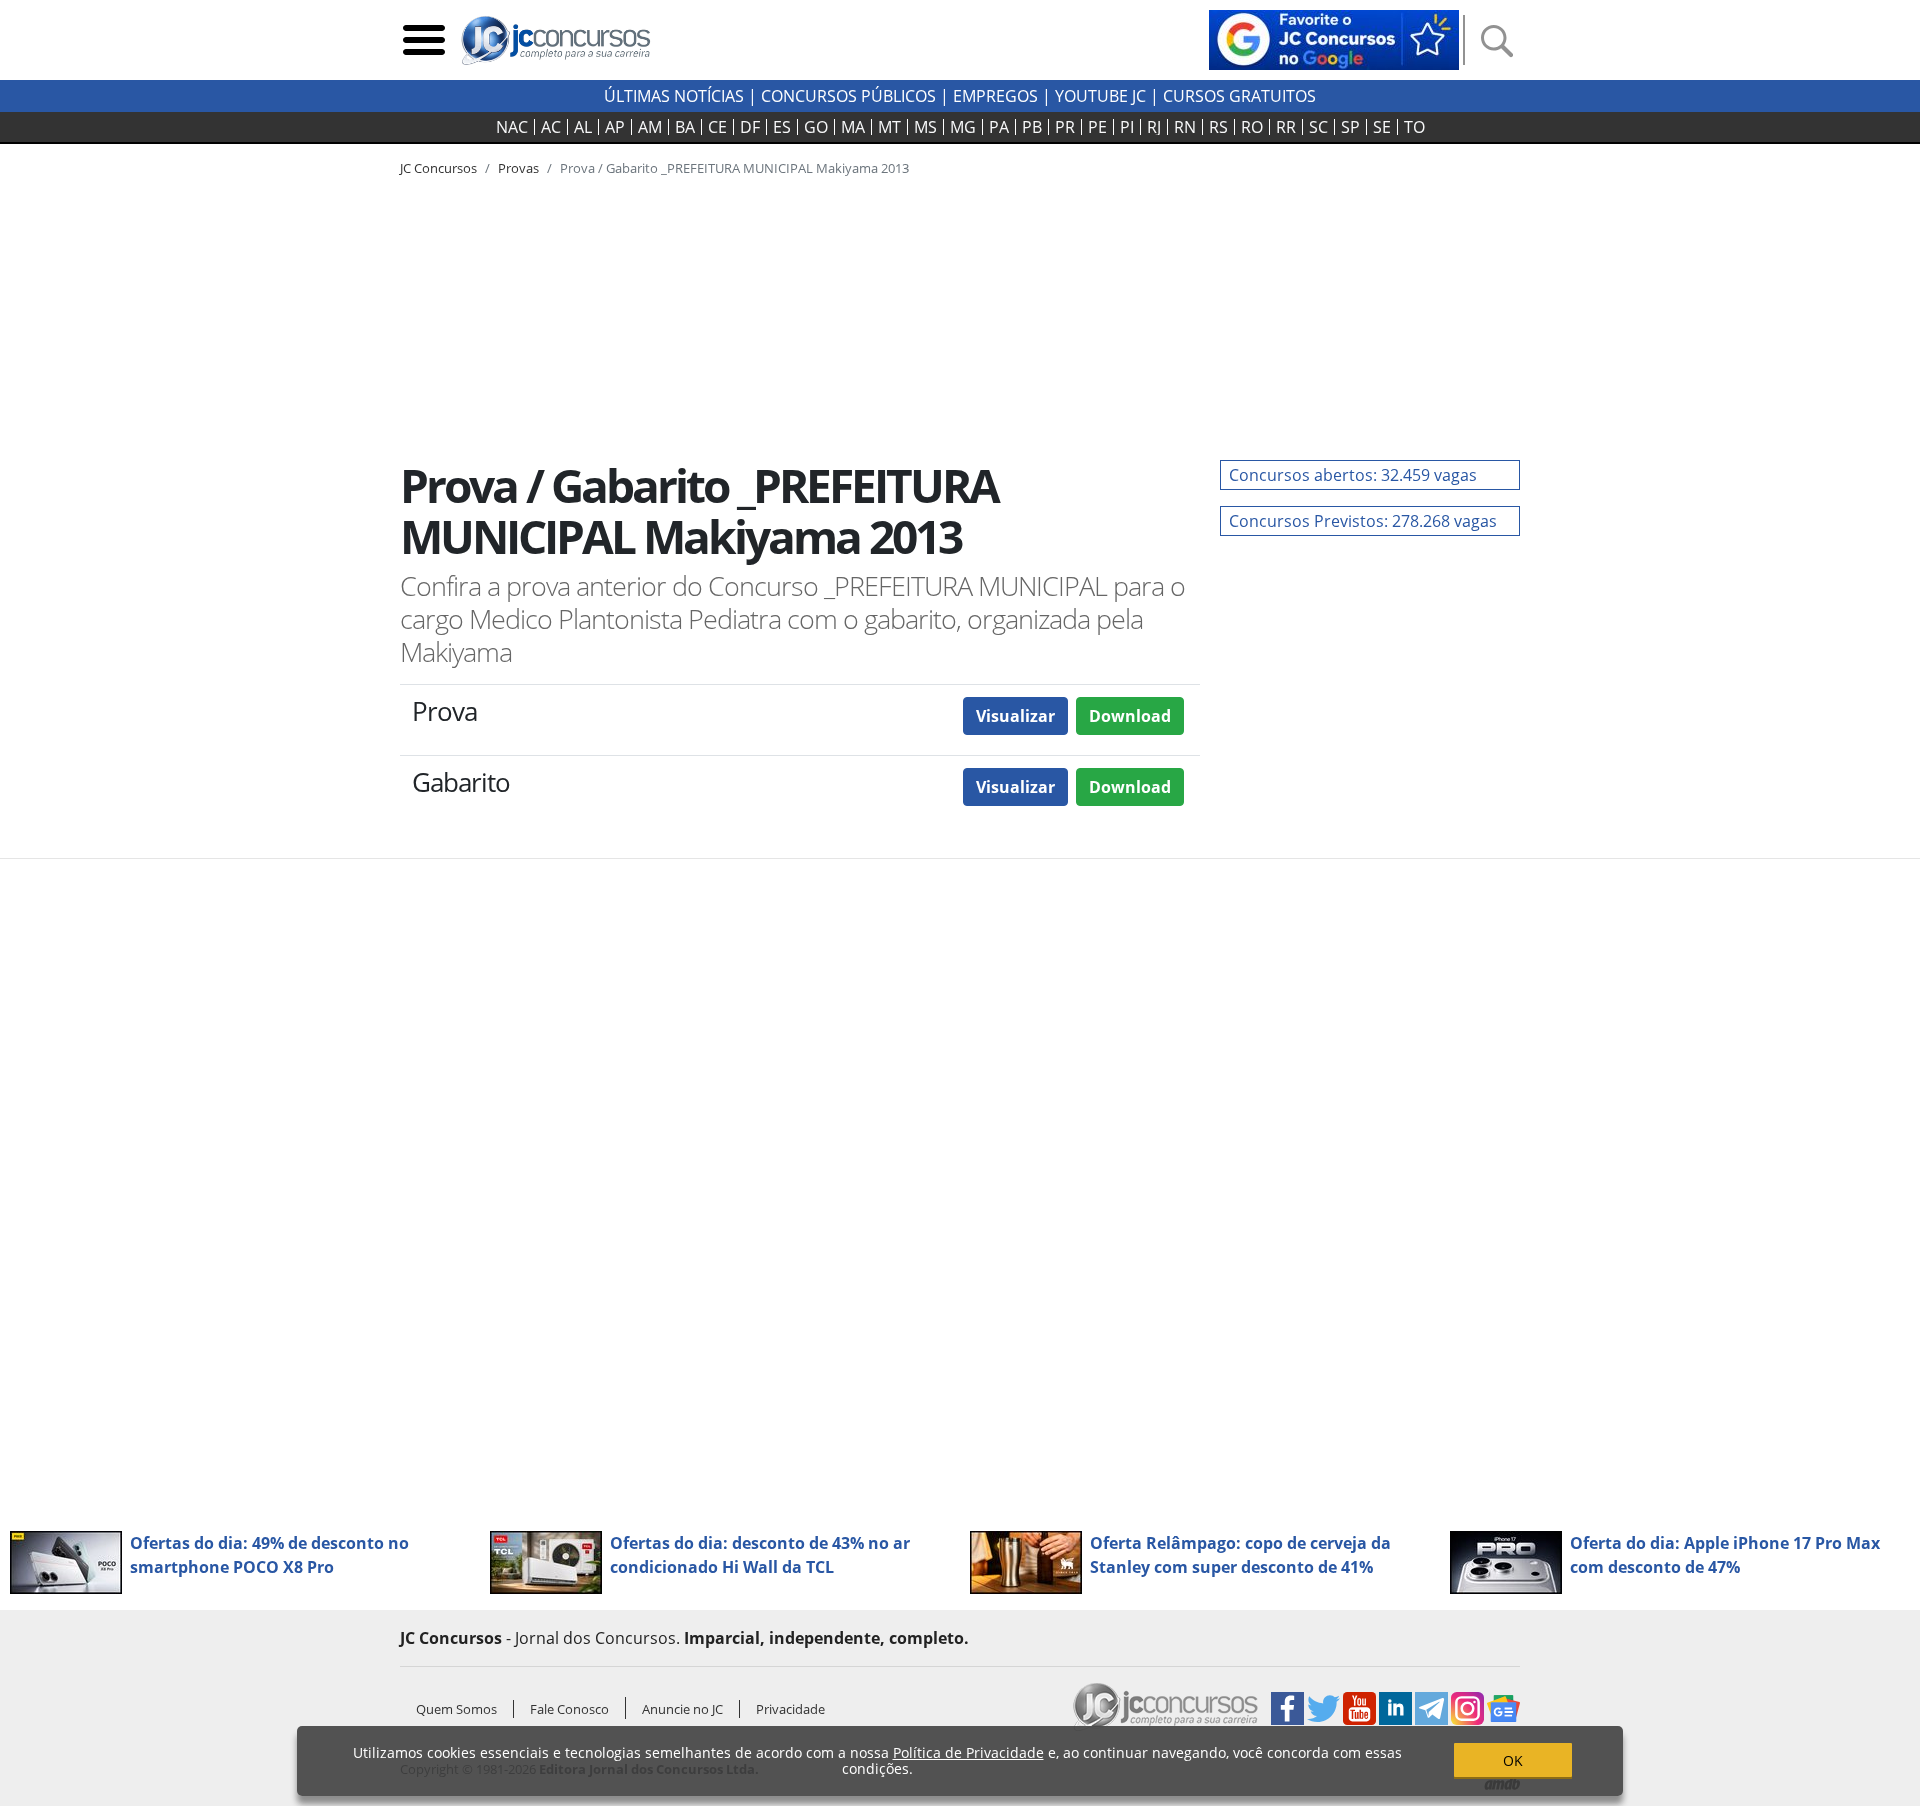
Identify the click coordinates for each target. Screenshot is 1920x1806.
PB (1032, 127)
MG (963, 127)
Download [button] (1130, 716)
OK (1513, 1760)
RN (1185, 127)
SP (1350, 127)
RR (1286, 127)
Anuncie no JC (682, 1709)
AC (551, 127)
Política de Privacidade (968, 1752)
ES (782, 127)
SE (1382, 127)
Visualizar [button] (1015, 716)
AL (583, 127)
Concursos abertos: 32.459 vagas (1353, 475)
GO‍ (816, 127)
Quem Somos (456, 1709)
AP (615, 127)
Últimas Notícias (674, 96)
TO (1414, 127)
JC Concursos (438, 168)
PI (1127, 127)
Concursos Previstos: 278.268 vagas (1363, 521)
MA (853, 127)
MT (889, 127)
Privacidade (790, 1709)
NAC (512, 127)
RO (1252, 127)
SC (1318, 127)
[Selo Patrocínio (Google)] (1334, 38)
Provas (518, 168)
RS (1218, 127)
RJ (1154, 127)
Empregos (995, 96)
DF (750, 127)
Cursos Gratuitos (1239, 96)
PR (1065, 127)
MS (925, 127)
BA (685, 127)
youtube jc (1100, 96)
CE (717, 127)
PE (1097, 127)
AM (650, 127)
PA (999, 127)
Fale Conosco (569, 1709)
